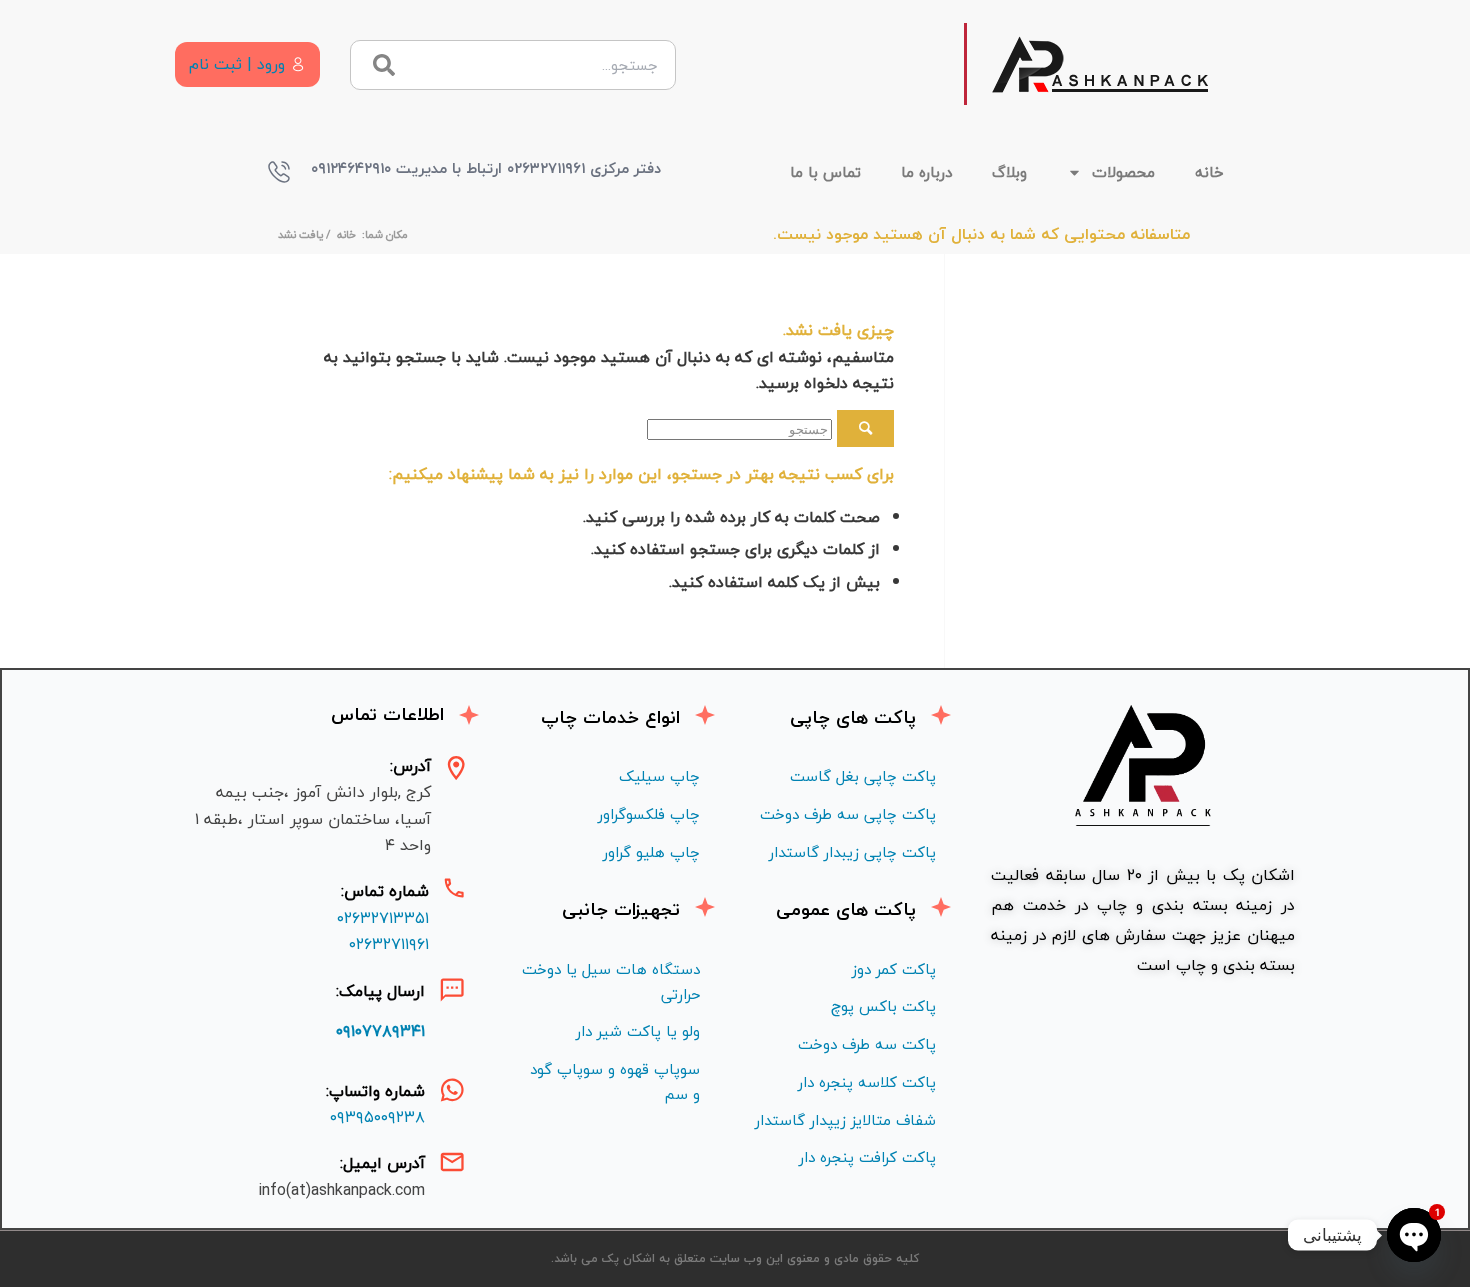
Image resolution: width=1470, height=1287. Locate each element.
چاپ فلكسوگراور (649, 814)
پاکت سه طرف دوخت (867, 1044)
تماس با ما (825, 172)
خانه (1209, 172)
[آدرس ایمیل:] (452, 1162)
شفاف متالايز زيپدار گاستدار (845, 1120)
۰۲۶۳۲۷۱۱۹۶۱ (389, 944)
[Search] (383, 65)
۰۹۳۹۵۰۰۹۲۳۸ (377, 1117)
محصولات (1123, 172)
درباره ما (926, 172)
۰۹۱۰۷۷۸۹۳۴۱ (380, 1031)
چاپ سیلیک (659, 776)
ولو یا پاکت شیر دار (638, 1031)
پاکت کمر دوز (894, 969)
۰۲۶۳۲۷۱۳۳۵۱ (383, 918)
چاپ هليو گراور (651, 852)
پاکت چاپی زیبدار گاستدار (852, 852)
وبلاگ (1009, 172)
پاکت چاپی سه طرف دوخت (848, 814)
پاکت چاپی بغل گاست (863, 776)
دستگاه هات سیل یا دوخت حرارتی (611, 981)
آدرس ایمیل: (382, 1163)
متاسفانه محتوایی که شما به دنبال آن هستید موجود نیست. (981, 234)
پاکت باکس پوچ (883, 1006)
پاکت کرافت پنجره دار (867, 1157)
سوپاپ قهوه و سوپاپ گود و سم (615, 1081)
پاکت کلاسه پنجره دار (867, 1082)
